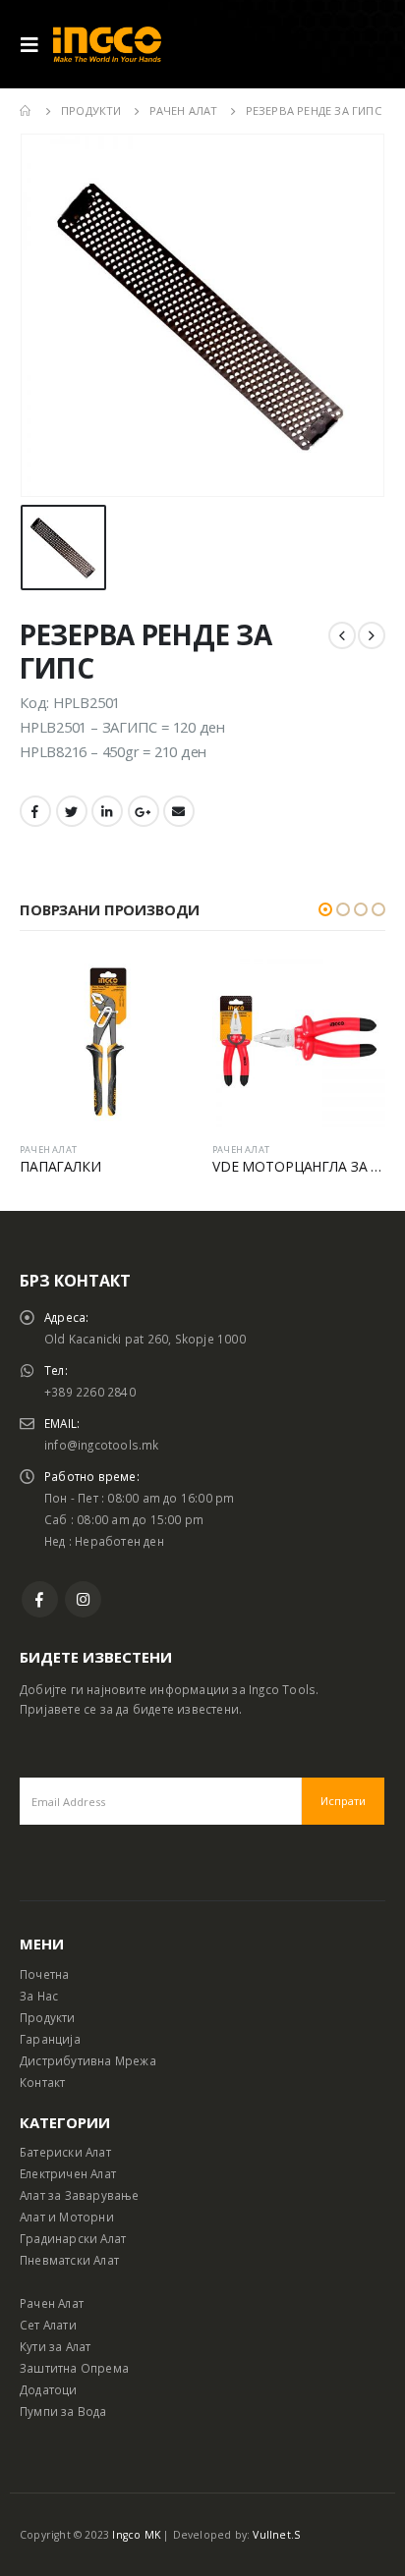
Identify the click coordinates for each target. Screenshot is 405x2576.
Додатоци (49, 2389)
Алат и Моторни (67, 2217)
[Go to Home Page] (27, 111)
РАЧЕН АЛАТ (48, 1150)
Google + (144, 811)
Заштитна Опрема (74, 2368)
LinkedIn (107, 811)
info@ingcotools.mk (102, 1445)
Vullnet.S (276, 2535)
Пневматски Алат (69, 2260)
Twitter (72, 811)
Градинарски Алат (73, 2238)
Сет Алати (48, 2325)
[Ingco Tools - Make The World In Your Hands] (107, 45)
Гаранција (50, 2039)
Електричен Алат (68, 2173)
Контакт (42, 2082)
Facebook (35, 811)
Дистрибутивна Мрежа (88, 2060)
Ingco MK (136, 2535)
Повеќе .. (160, 987)
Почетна (44, 1974)
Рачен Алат (52, 2303)
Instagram (83, 1599)
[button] (325, 909)
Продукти (48, 2017)
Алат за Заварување (80, 2195)
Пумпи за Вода (63, 2411)
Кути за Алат (55, 2346)
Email (179, 811)
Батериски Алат (65, 2152)
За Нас (39, 1996)
